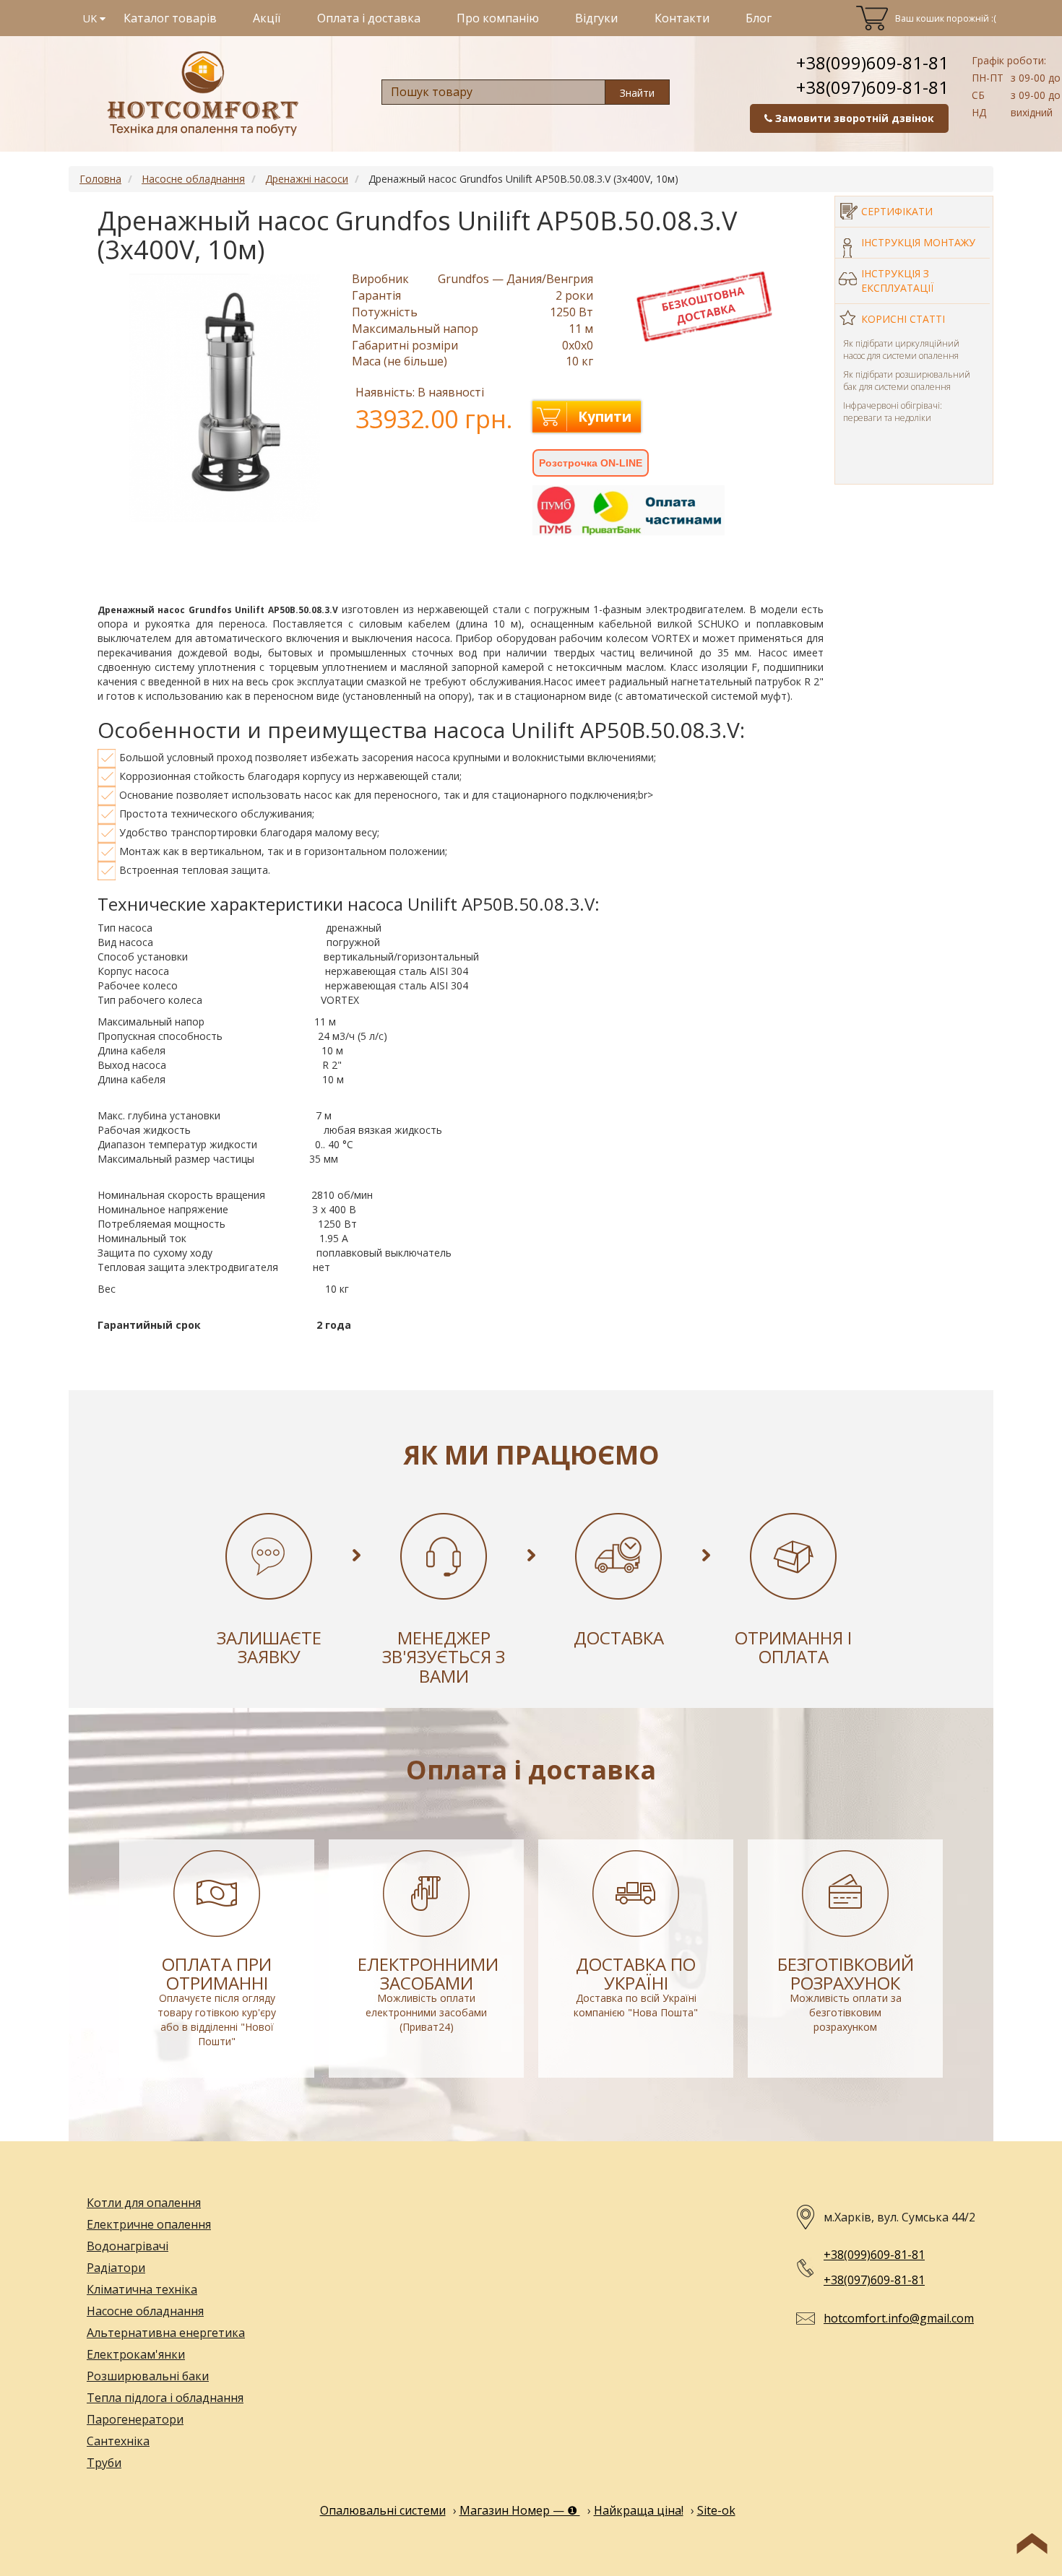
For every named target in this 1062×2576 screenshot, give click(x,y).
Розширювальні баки (148, 2376)
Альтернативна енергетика (166, 2333)
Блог (759, 18)
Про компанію (498, 18)
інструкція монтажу (918, 242)
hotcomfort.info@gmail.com (899, 2318)
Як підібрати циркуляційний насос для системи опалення (901, 350)
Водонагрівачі (128, 2246)
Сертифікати (897, 211)
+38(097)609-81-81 (872, 87)
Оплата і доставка (369, 18)
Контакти (682, 18)
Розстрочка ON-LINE (591, 463)
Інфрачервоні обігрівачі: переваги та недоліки (893, 412)
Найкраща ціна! (639, 2510)
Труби (104, 2463)
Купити (605, 417)
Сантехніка (118, 2441)
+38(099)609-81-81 (872, 62)
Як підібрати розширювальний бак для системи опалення (907, 381)
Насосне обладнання (145, 2311)
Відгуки (596, 18)
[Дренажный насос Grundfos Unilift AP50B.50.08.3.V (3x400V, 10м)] (225, 398)
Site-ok (716, 2510)
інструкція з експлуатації (897, 281)
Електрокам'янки (136, 2354)
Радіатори (116, 2268)
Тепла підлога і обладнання (165, 2398)
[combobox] (493, 92)
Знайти (637, 93)
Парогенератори (135, 2419)
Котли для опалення (144, 2203)
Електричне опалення (149, 2224)
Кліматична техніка (142, 2289)
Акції (267, 18)
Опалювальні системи (383, 2510)
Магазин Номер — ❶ (520, 2510)
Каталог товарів (170, 18)
